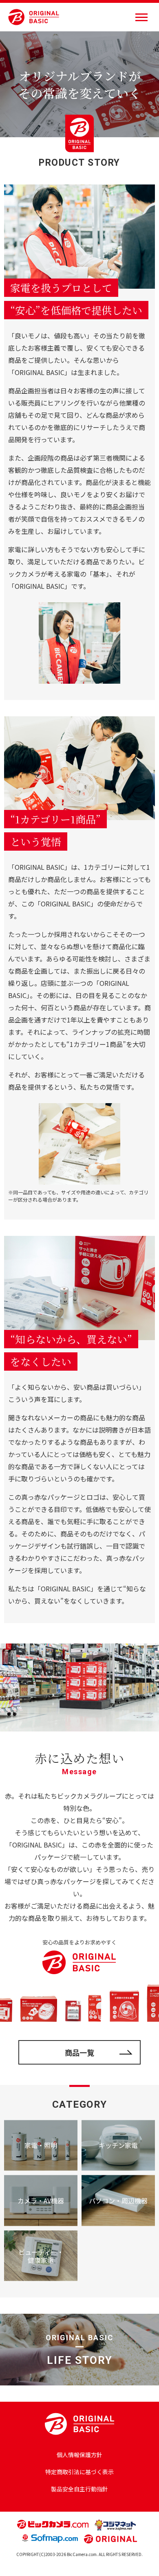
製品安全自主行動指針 (79, 2489)
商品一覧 (79, 2052)
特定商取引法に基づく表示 (79, 2472)
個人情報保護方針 (79, 2455)
